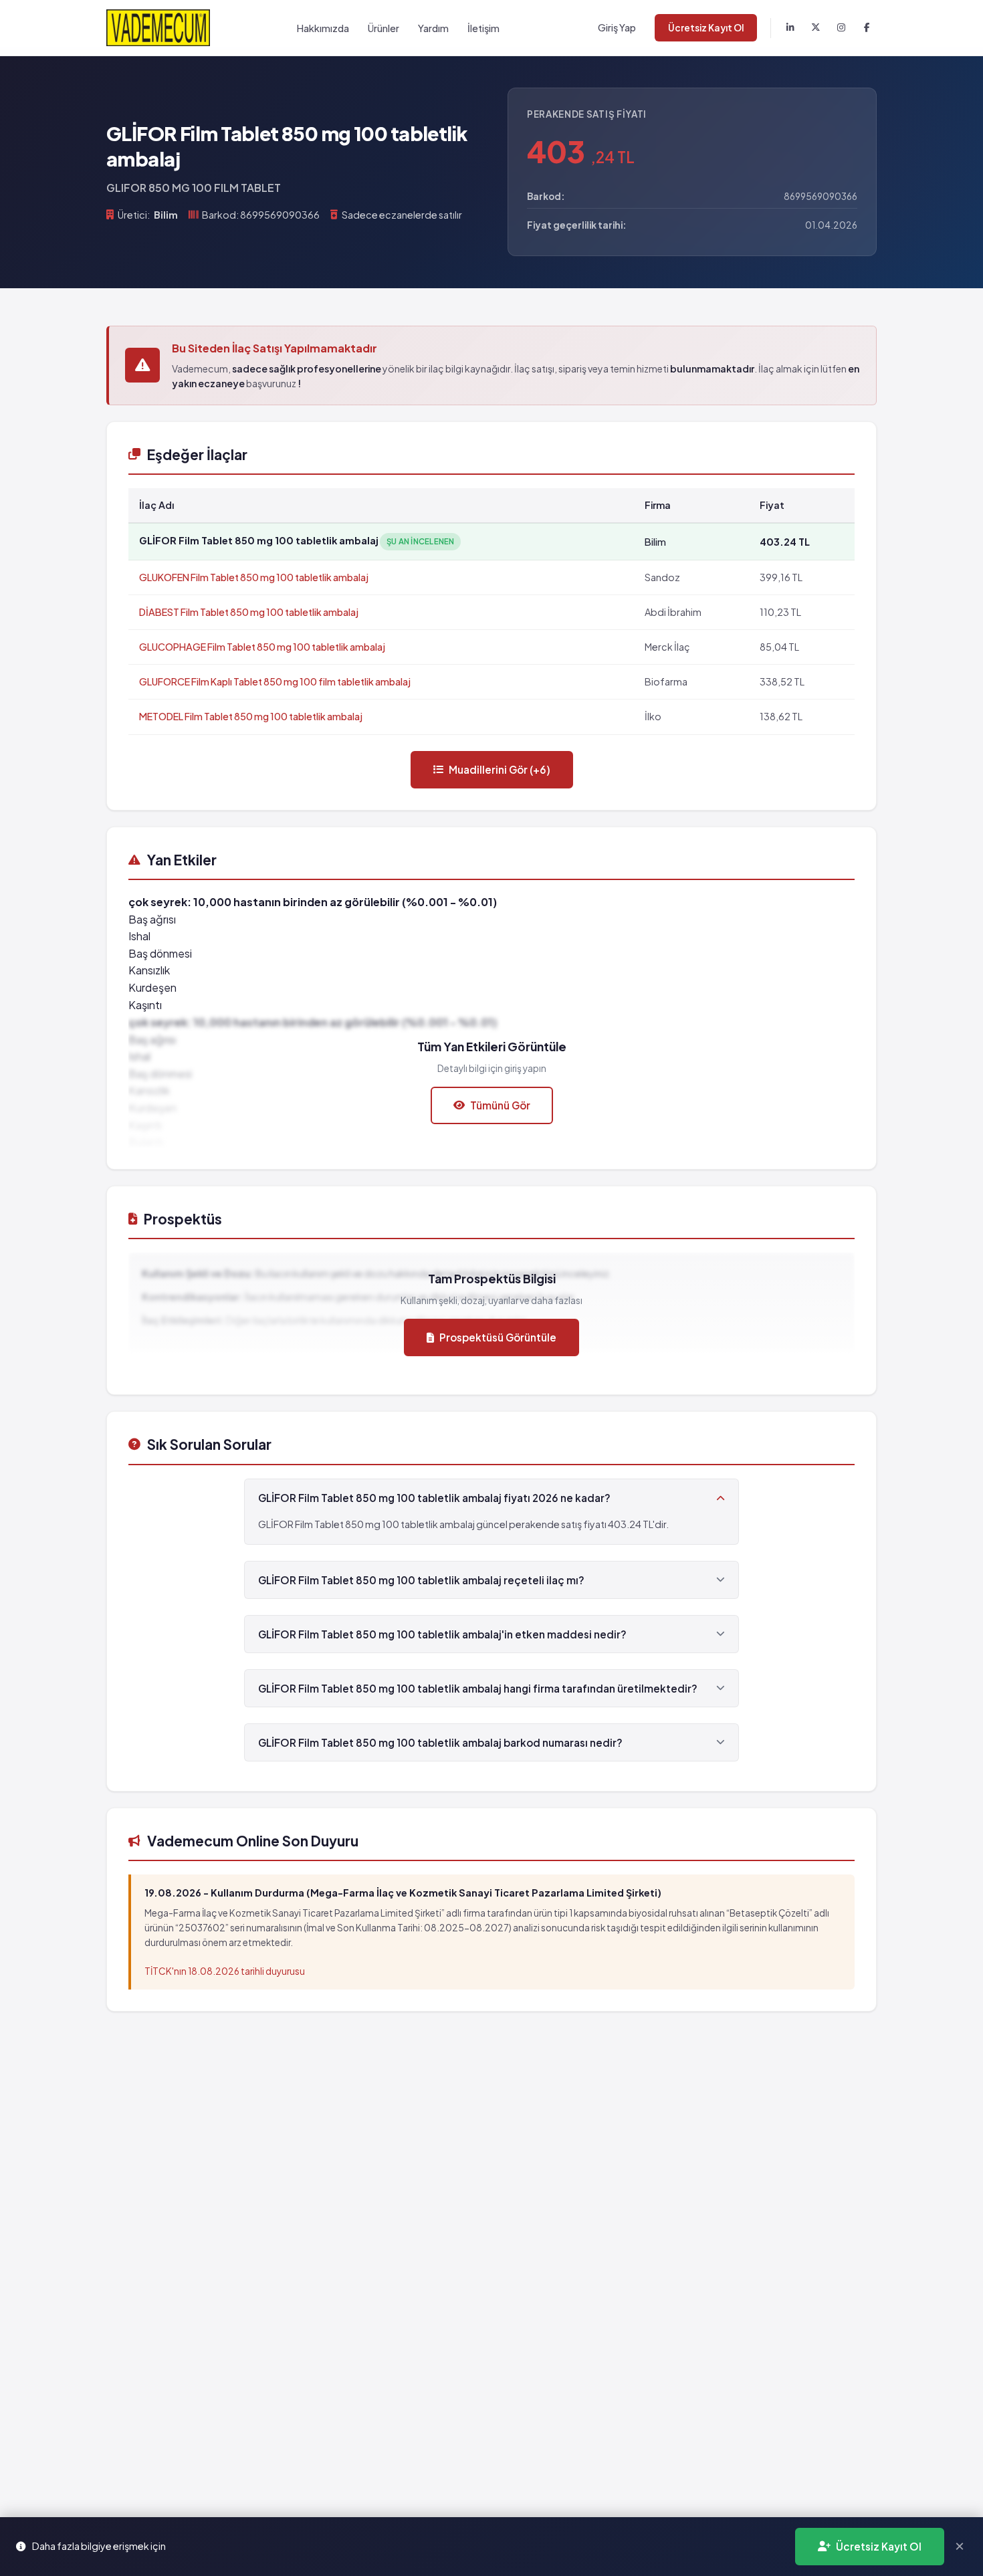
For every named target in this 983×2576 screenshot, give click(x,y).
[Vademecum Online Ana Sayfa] (158, 28)
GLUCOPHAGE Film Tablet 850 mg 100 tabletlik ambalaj (262, 647)
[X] (816, 28)
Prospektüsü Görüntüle (498, 1337)
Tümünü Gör (500, 1105)
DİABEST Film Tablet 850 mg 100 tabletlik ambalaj (249, 612)
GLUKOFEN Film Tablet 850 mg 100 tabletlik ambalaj (254, 577)
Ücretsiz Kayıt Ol (706, 28)
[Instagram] (841, 28)
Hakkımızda (323, 28)
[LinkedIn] (790, 28)
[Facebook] (867, 28)
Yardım (433, 28)
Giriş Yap (617, 27)
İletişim (483, 28)
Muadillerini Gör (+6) (500, 769)
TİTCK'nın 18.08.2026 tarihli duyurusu (225, 1971)
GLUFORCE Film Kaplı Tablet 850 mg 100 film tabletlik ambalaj (275, 681)
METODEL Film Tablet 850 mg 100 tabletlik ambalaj (251, 716)
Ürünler (384, 28)
